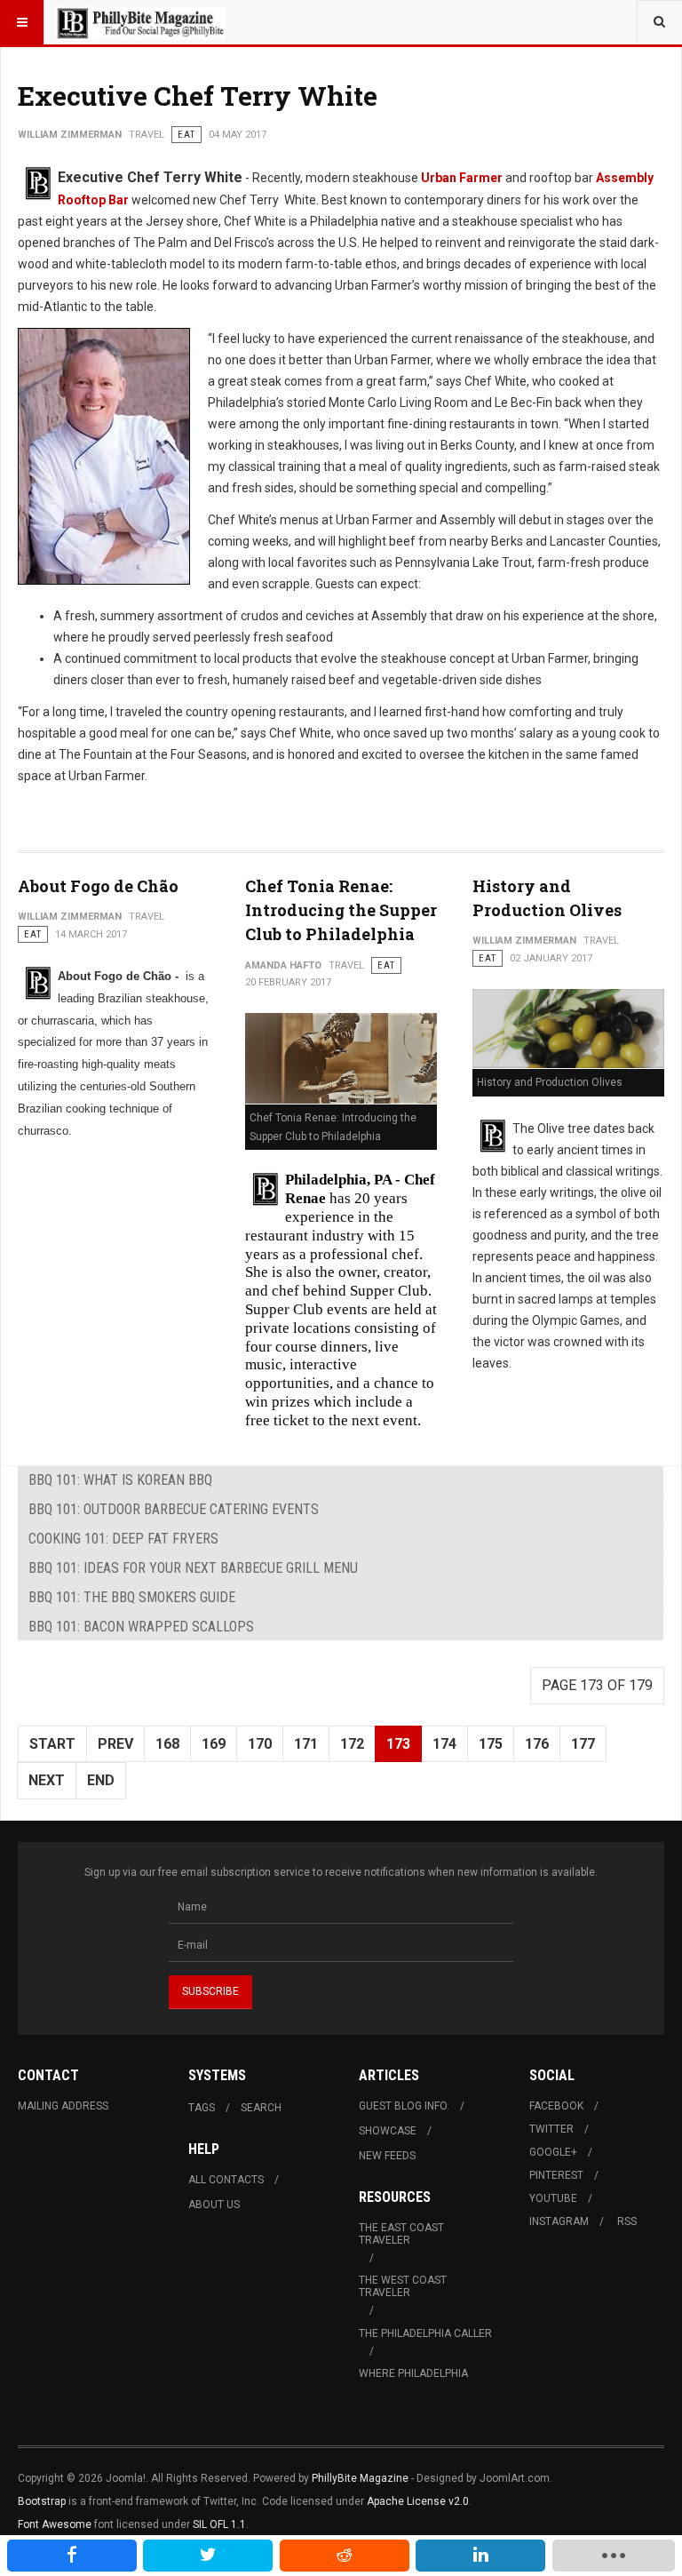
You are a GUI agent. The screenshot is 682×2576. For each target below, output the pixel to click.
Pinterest (556, 2175)
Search (261, 2108)
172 (352, 1744)
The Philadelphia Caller (425, 2333)
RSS (627, 2221)
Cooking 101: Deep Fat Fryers (123, 1539)
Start (52, 1744)
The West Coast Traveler (403, 2286)
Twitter (551, 2129)
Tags (202, 2108)
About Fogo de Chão (98, 886)
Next (47, 1780)
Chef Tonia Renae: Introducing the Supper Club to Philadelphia (341, 910)
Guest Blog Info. (404, 2106)
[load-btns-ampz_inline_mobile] (614, 2556)
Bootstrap (42, 2501)
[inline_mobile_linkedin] (480, 2556)
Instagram (559, 2221)
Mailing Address (63, 2106)
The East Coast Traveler (401, 2234)
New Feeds (387, 2156)
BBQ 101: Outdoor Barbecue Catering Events (174, 1509)
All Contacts (226, 2180)
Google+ (553, 2152)
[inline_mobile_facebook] (72, 2556)
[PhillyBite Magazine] (140, 22)
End (101, 1780)
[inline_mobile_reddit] (345, 2556)
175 (491, 1744)
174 (444, 1744)
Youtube (553, 2198)
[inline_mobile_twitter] (208, 2556)
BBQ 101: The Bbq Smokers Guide (132, 1597)
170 (260, 1744)
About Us (214, 2205)
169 (214, 1744)
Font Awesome (55, 2524)
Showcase (388, 2131)
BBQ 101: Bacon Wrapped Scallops (141, 1627)
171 (306, 1744)
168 (167, 1744)
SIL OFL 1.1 (219, 2524)
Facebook (556, 2106)
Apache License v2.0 (418, 2501)
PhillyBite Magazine (360, 2478)
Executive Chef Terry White (198, 96)
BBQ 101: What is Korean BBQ (120, 1480)
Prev (115, 1744)
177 (583, 1744)
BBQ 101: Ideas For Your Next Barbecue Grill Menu (193, 1568)
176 (537, 1744)
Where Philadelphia (413, 2373)
